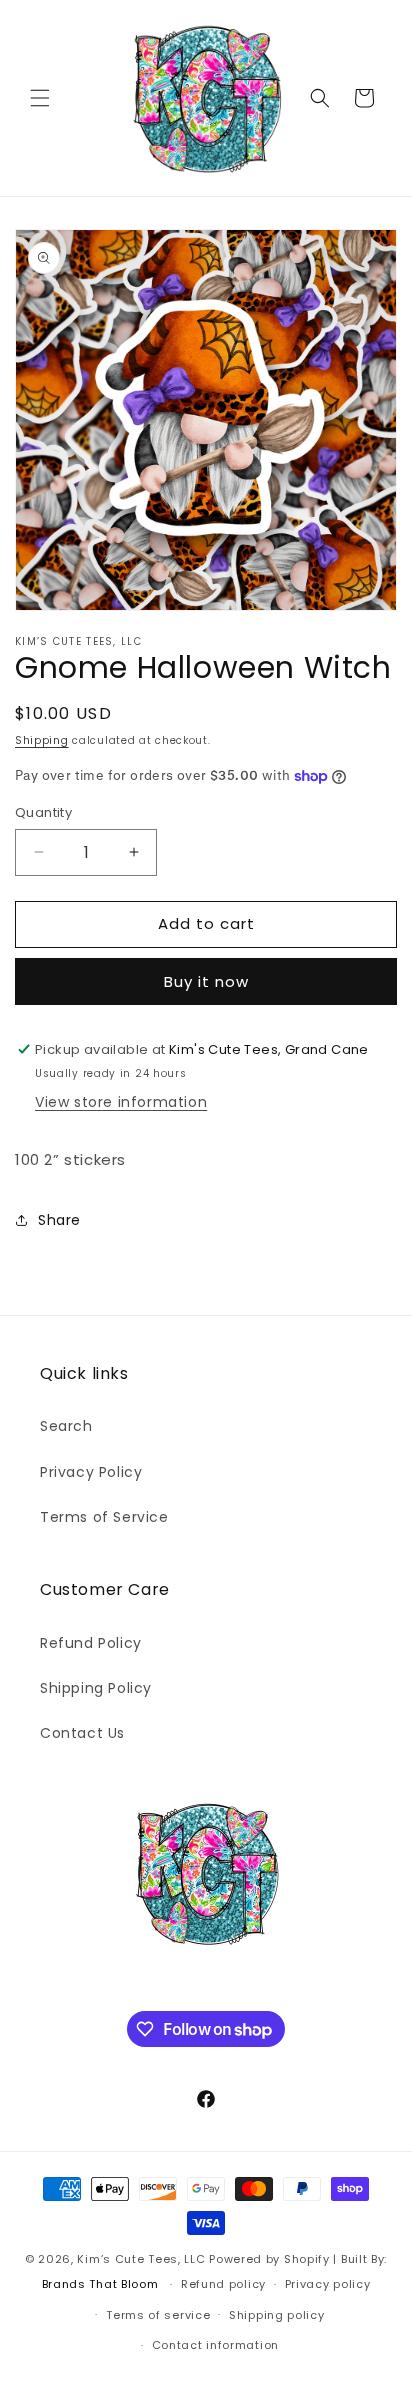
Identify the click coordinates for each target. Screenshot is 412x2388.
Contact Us (82, 1733)
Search (66, 1426)
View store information (121, 1102)
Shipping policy (277, 2315)
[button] (40, 98)
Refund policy (223, 2284)
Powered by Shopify (269, 2259)
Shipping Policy (96, 1688)
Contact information (215, 2345)
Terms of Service (104, 1517)
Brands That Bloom (100, 2284)
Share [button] (59, 1220)
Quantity (43, 812)
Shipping (42, 740)
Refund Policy (91, 1643)
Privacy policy (328, 2284)
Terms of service (158, 2315)
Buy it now (206, 981)
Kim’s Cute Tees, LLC (141, 2259)
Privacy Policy (91, 1472)
